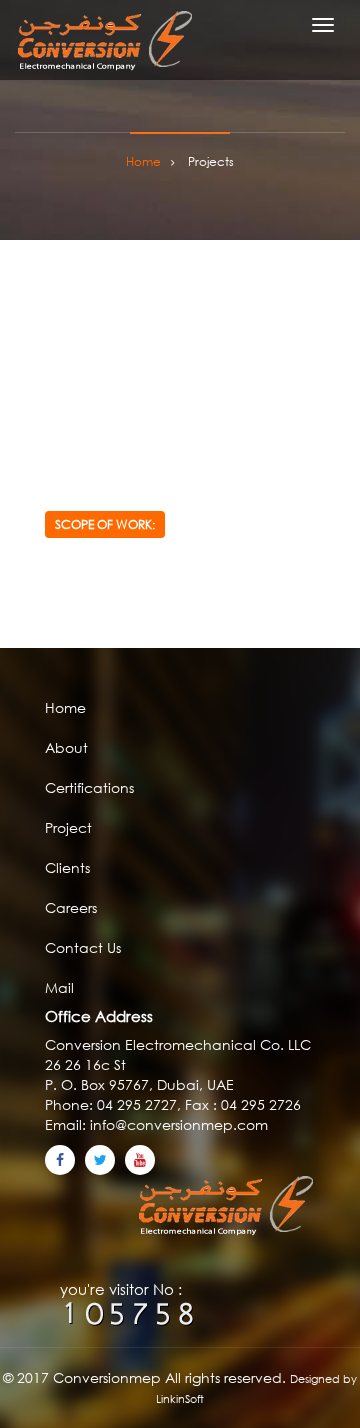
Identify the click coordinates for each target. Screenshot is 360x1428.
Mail (59, 987)
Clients (67, 867)
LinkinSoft (180, 1399)
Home (65, 707)
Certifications (89, 787)
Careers (71, 907)
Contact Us (83, 947)
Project (68, 827)
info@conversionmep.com (177, 1124)
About (66, 747)
